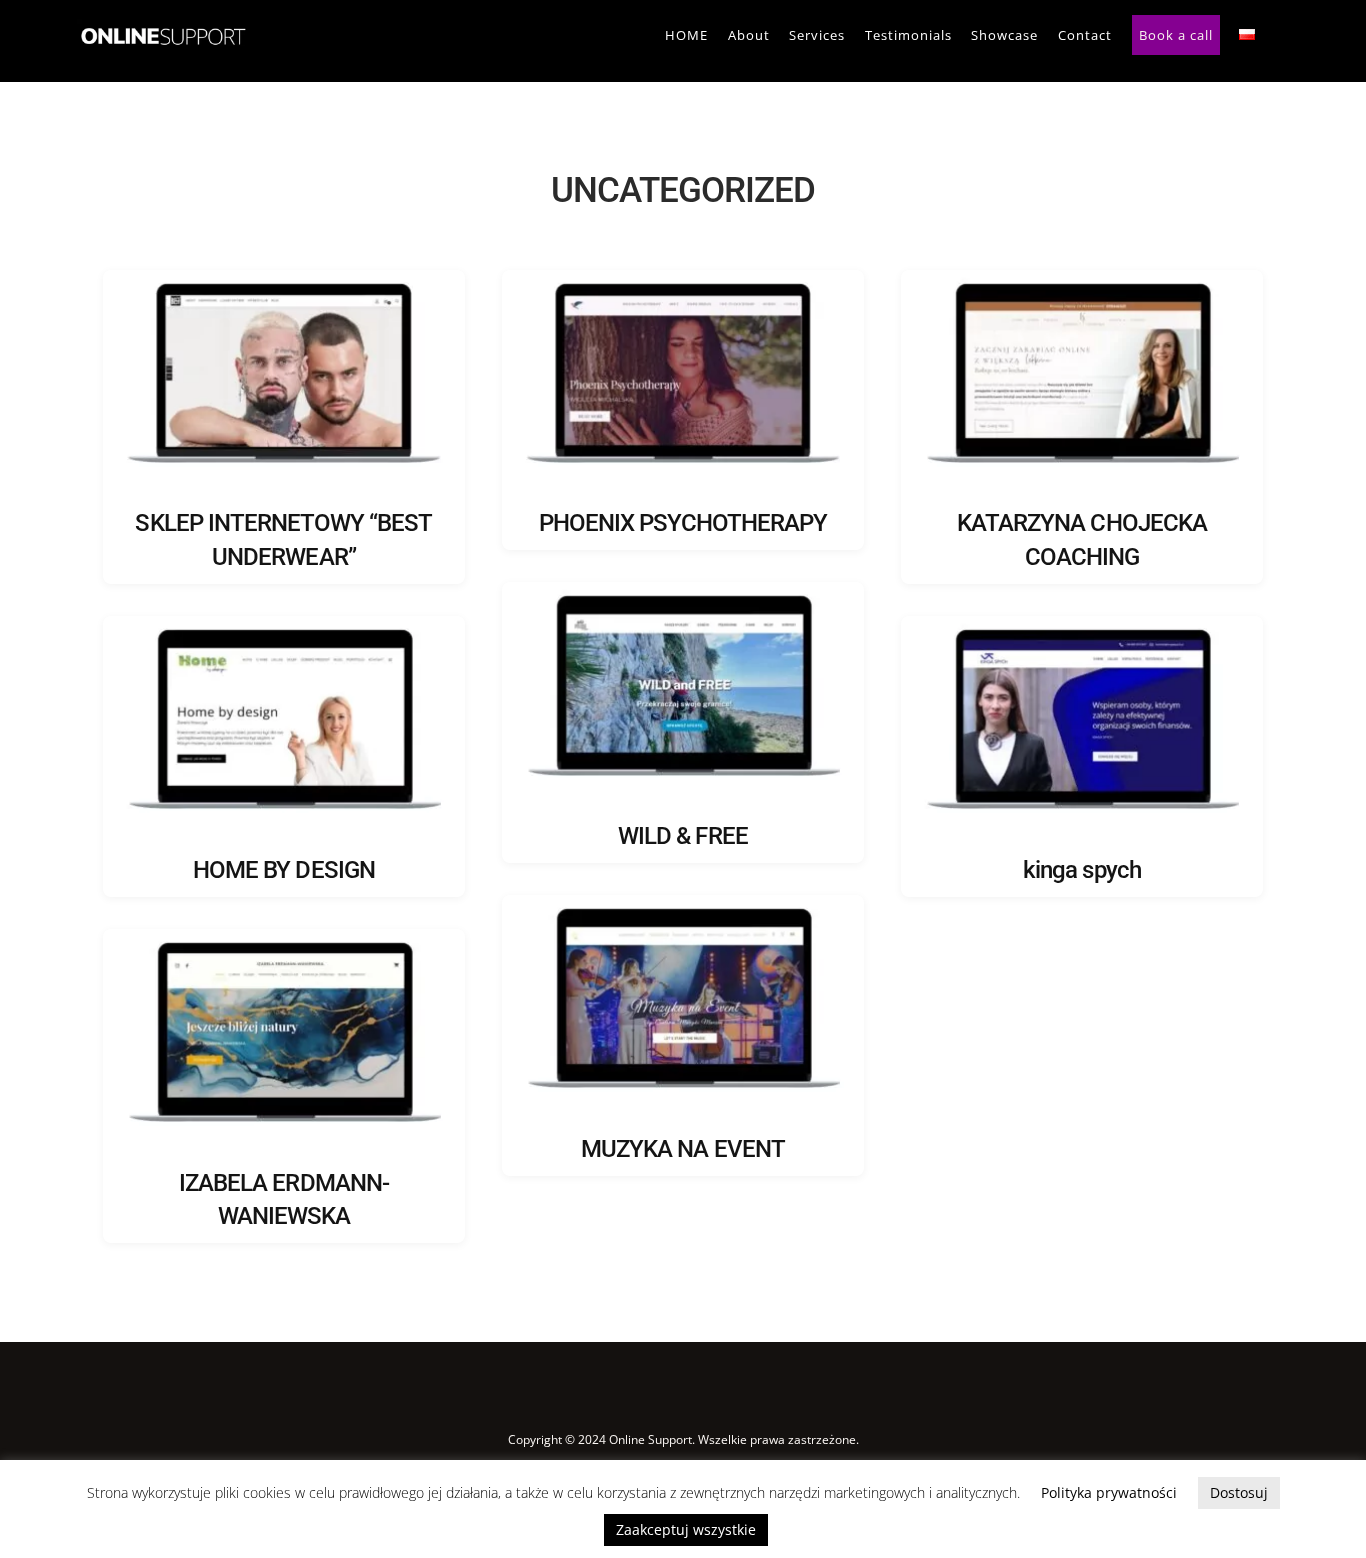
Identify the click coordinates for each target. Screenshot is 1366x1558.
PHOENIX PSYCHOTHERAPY (683, 523)
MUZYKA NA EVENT (683, 1149)
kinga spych (1081, 870)
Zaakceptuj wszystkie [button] (686, 1529)
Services (817, 35)
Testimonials (908, 35)
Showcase (1004, 35)
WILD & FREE (682, 836)
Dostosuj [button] (1239, 1492)
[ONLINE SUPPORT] (162, 47)
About (749, 35)
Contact (1085, 35)
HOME (686, 35)
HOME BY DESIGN (284, 870)
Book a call (1176, 35)
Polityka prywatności (1109, 1492)
